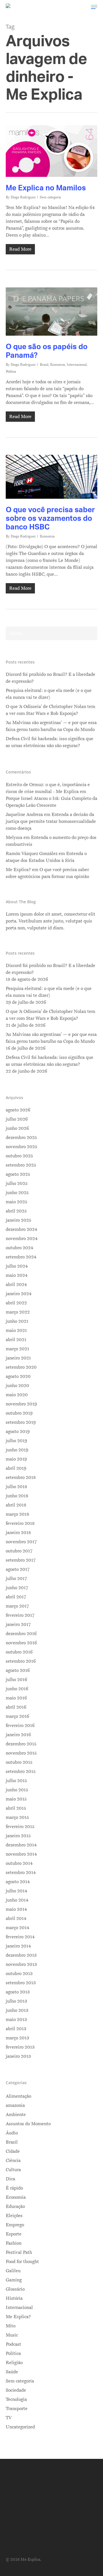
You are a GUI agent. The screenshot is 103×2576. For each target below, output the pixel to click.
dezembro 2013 (21, 1955)
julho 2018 (16, 1487)
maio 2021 (16, 1330)
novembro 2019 (21, 1404)
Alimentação (18, 2096)
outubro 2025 (19, 1156)
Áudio (12, 2133)
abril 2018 (16, 1505)
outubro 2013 (19, 1974)
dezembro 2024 (21, 1229)
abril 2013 (16, 2029)
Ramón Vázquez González (32, 854)
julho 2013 (16, 2001)
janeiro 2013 (18, 2056)
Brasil (44, 365)
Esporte (14, 2234)
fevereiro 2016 (20, 1726)
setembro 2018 (21, 1477)
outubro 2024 (19, 1248)
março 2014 (17, 1928)
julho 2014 (16, 1891)
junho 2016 (17, 1689)
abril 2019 (16, 1468)
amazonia (15, 2105)
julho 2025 (17, 1183)
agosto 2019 (18, 1432)
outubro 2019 (19, 1413)
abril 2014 (16, 1919)
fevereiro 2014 (20, 1937)
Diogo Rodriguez (23, 197)
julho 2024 (17, 1266)
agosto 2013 (18, 1992)
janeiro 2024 (19, 1294)
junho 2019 (17, 1450)
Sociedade (16, 2390)
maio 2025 (16, 1202)
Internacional (77, 365)
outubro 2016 (19, 1652)
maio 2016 (16, 1698)
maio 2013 (16, 2020)
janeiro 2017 (18, 1624)
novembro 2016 (21, 1643)
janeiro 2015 (18, 1836)
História (14, 2298)
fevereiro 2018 (20, 1523)
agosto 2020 (18, 1376)
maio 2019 (16, 1459)
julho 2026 (17, 1119)
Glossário (15, 2289)
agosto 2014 (18, 1882)
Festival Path (19, 2252)
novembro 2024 (22, 1239)
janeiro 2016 (18, 1735)
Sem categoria (50, 197)
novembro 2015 (21, 1753)
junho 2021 (17, 1321)
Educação (15, 2206)
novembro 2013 (21, 1964)
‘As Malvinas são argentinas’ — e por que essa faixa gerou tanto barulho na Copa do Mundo (51, 726)
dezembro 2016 (21, 1634)
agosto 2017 (18, 1569)
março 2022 (18, 1312)
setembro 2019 (21, 1422)
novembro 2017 (21, 1542)
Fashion (14, 2243)
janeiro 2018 (18, 1533)
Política (11, 372)
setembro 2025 (21, 1165)
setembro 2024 (21, 1257)
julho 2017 (16, 1579)
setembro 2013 (21, 1983)
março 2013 (17, 2038)
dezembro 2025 (21, 1138)
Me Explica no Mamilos (46, 187)
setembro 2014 (21, 1873)
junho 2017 (17, 1588)
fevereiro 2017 (20, 1615)
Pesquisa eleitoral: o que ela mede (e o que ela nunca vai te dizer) (49, 694)
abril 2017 (16, 1597)
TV (9, 2418)
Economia (58, 365)
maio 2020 (17, 1395)
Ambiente (16, 2115)
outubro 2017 (19, 1551)
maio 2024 (17, 1275)
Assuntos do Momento (28, 2124)
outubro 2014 (19, 1863)
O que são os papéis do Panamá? (47, 351)
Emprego (15, 2225)
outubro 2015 (19, 1762)
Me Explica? (18, 2317)
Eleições (14, 2216)
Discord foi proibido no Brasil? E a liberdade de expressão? (50, 678)
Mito (11, 2326)
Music (12, 2335)
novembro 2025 (21, 1147)
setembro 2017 (21, 1560)
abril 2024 (16, 1285)
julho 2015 (16, 1781)
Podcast (13, 2344)
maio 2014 (16, 1909)
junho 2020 (17, 1386)
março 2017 (17, 1606)
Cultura (13, 2170)
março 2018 (17, 1514)
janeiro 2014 (18, 1946)
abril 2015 (16, 1808)
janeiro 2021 (18, 1358)
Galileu (13, 2271)
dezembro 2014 (21, 1845)
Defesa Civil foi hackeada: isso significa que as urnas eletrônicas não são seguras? (49, 742)
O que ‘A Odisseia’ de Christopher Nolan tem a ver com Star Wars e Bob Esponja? (50, 710)
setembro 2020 (21, 1367)
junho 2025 (17, 1193)
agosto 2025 (18, 1174)
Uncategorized (20, 2427)
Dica (10, 2179)
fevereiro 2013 (20, 2047)
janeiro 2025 (18, 1220)
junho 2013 (17, 2010)
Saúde (12, 2372)
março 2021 (17, 1349)
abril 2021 (16, 1340)
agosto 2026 (18, 1110)
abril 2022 (16, 1303)
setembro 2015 (21, 1772)
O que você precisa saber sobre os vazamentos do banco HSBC (50, 518)
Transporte (17, 2409)
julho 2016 (16, 1680)
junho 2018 (17, 1496)
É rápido (14, 2188)
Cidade (13, 2151)
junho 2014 (17, 1900)
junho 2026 (17, 1128)
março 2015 (17, 1817)
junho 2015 (17, 1790)
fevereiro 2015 (20, 1827)
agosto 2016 (18, 1670)
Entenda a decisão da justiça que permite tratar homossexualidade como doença (51, 821)
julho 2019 (16, 1441)
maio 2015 (16, 1799)
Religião (14, 2363)
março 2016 (17, 1716)
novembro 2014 (21, 1854)
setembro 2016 (21, 1661)
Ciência (13, 2161)
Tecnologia (16, 2399)
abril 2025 (16, 1211)
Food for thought (22, 2262)
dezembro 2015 (21, 1744)
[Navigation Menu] (94, 7)
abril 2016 (16, 1707)
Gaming (14, 2280)
